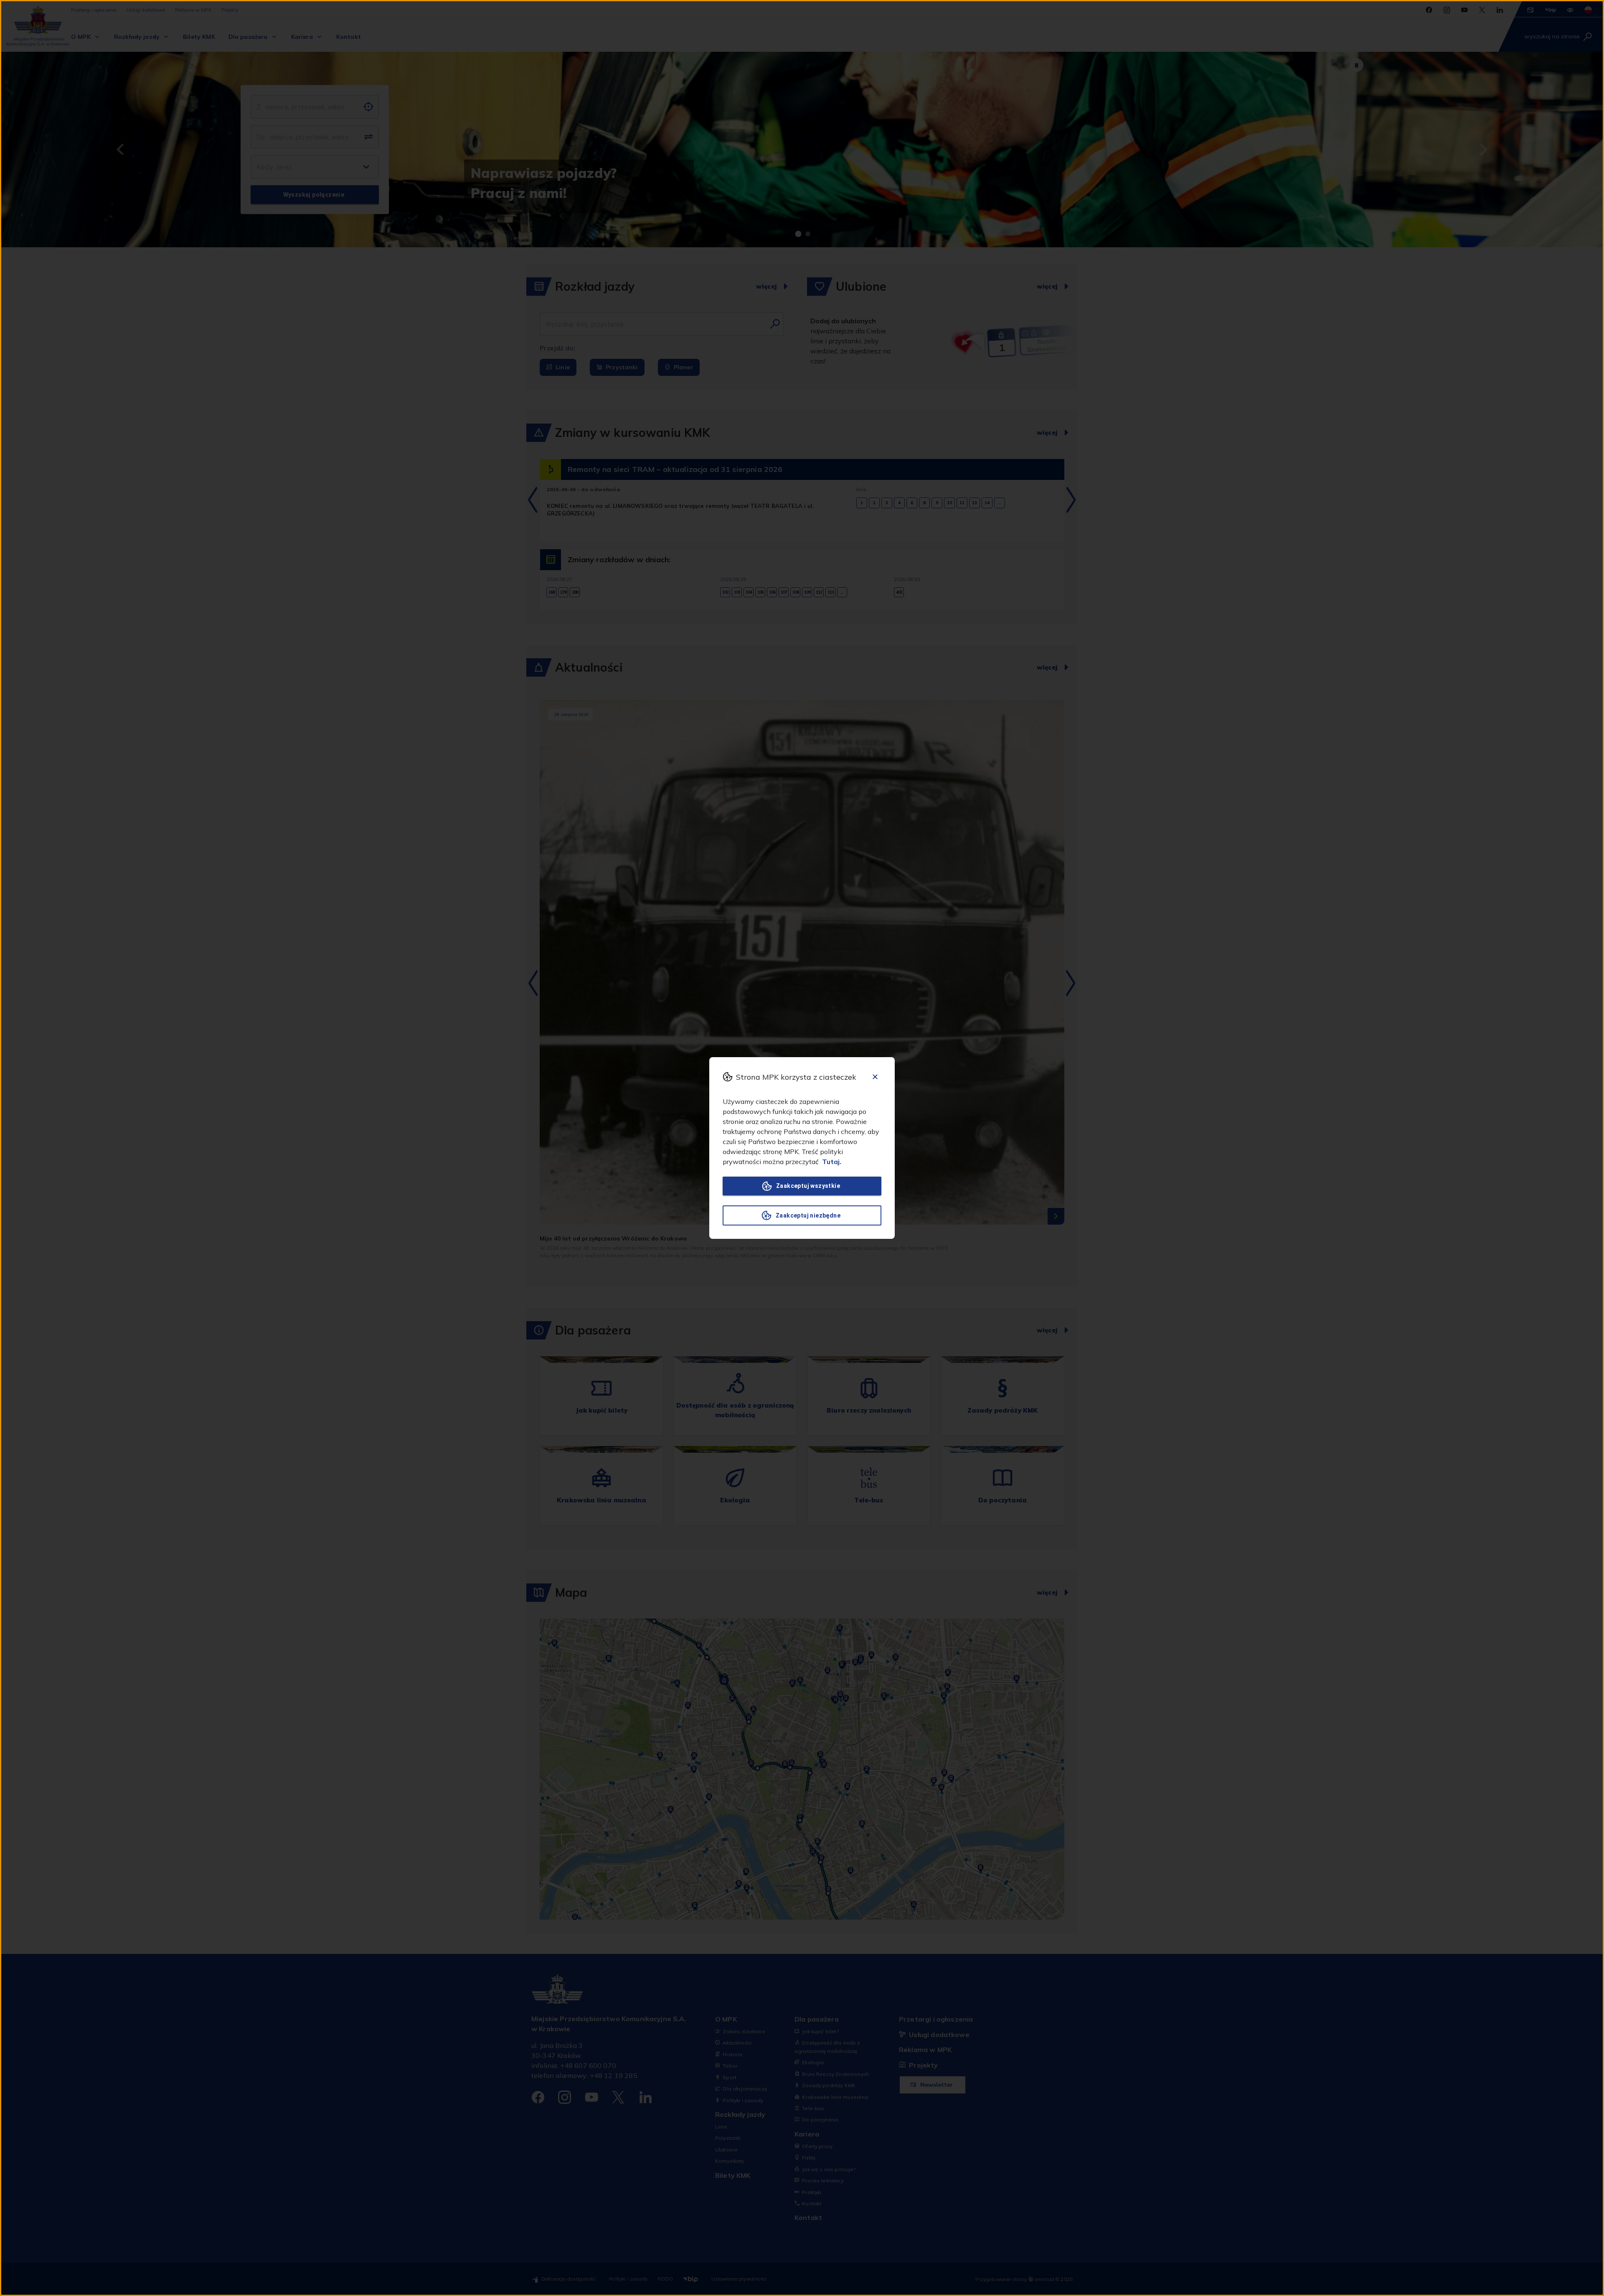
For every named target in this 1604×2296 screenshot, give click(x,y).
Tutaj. (832, 1162)
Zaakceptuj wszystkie (808, 1186)
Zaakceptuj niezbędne (808, 1215)
